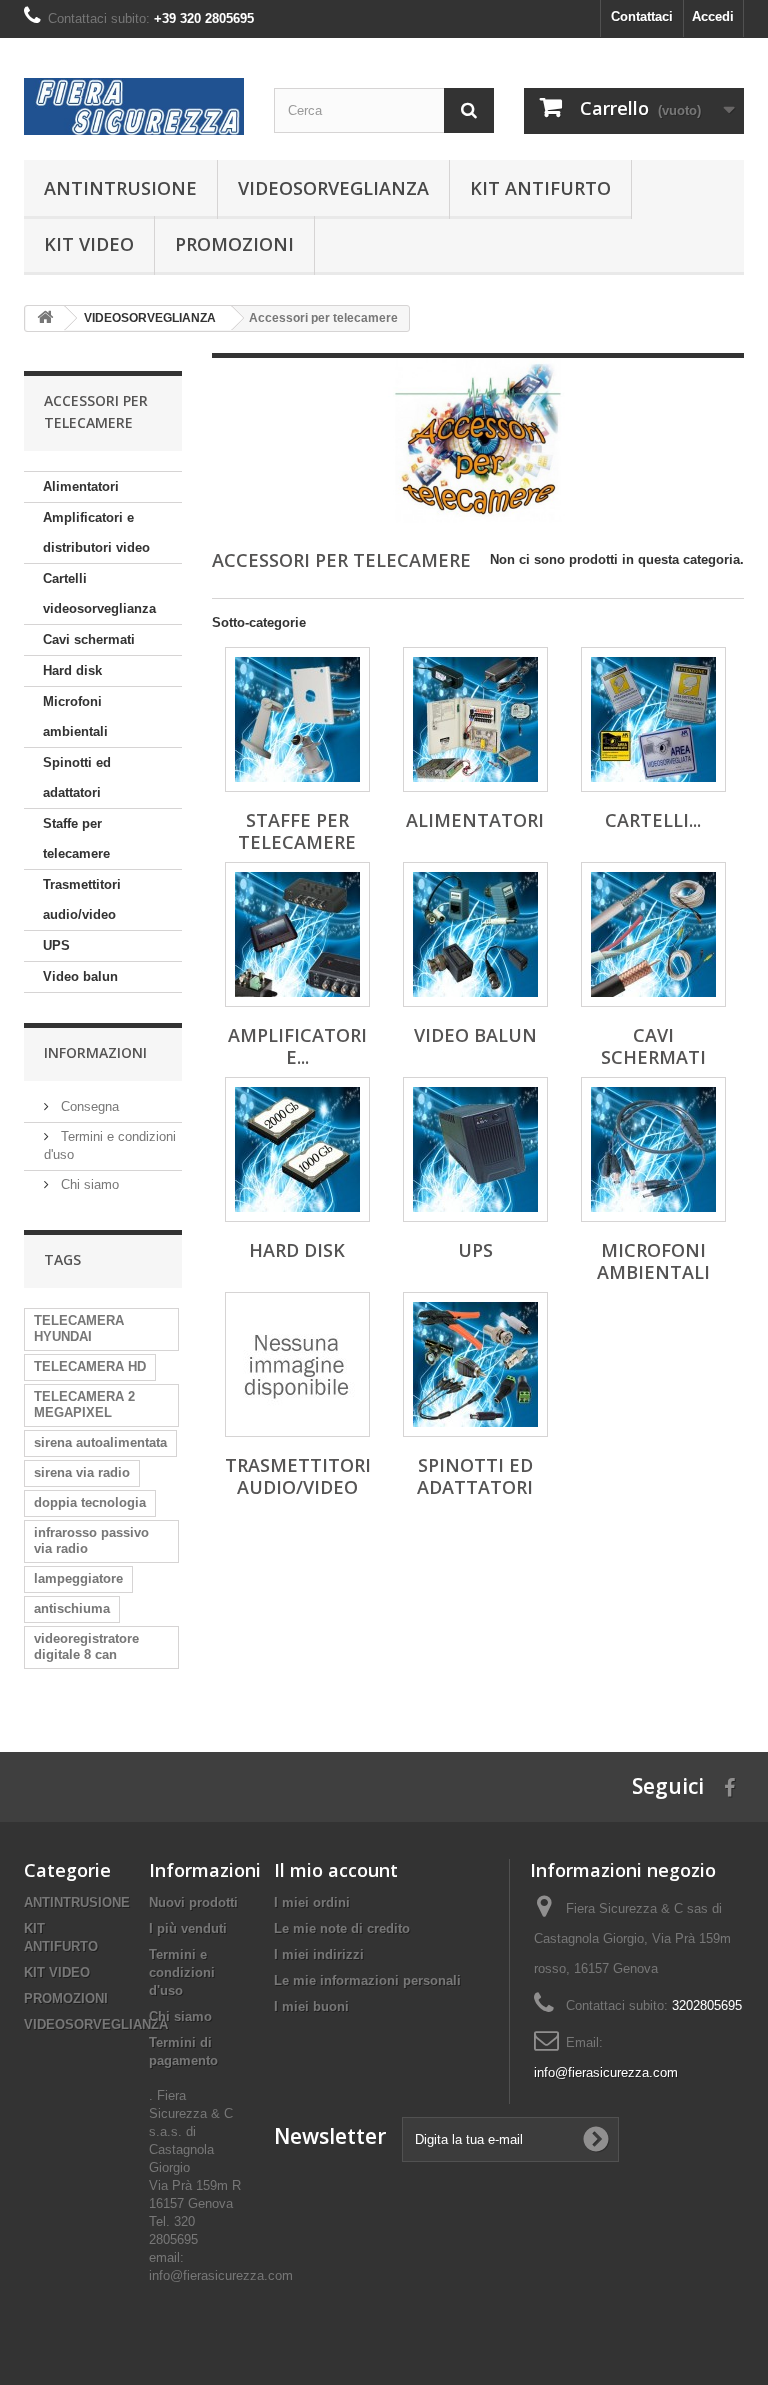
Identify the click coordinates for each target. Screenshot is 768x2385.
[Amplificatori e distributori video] (297, 934)
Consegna (88, 1106)
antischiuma (72, 1608)
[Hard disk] (297, 1149)
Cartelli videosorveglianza (99, 593)
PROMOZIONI (234, 244)
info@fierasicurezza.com (606, 2072)
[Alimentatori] (475, 719)
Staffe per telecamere (76, 838)
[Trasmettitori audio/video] (297, 1364)
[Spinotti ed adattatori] (475, 1364)
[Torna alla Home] (45, 318)
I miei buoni (311, 2006)
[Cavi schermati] (653, 934)
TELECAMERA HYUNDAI (79, 1328)
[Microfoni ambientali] (653, 1149)
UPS (56, 945)
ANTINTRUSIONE (120, 188)
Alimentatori (81, 486)
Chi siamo (88, 1184)
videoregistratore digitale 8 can (86, 1646)
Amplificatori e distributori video (96, 532)
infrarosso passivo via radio (91, 1540)
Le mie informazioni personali (367, 1980)
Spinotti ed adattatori (77, 777)
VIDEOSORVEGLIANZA (333, 188)
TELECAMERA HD (90, 1366)
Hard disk (72, 670)
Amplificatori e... (297, 1046)
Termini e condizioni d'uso (182, 1972)
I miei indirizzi (319, 1954)
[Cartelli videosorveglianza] (653, 719)
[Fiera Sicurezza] (134, 106)
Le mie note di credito (342, 1928)
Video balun (80, 976)
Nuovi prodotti (193, 1902)
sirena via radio (82, 1472)
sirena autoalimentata (100, 1442)
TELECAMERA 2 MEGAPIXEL (84, 1404)
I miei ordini (312, 1902)
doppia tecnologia (90, 1502)
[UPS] (475, 1149)
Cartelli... (653, 820)
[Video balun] (475, 934)
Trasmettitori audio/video (82, 899)
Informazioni (95, 1052)
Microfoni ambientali (75, 716)
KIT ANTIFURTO (540, 188)
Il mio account (336, 1870)
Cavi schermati (89, 639)
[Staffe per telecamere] (297, 719)
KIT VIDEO (89, 244)
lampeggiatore (78, 1578)
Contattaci (642, 16)
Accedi (713, 16)
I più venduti (188, 1928)
